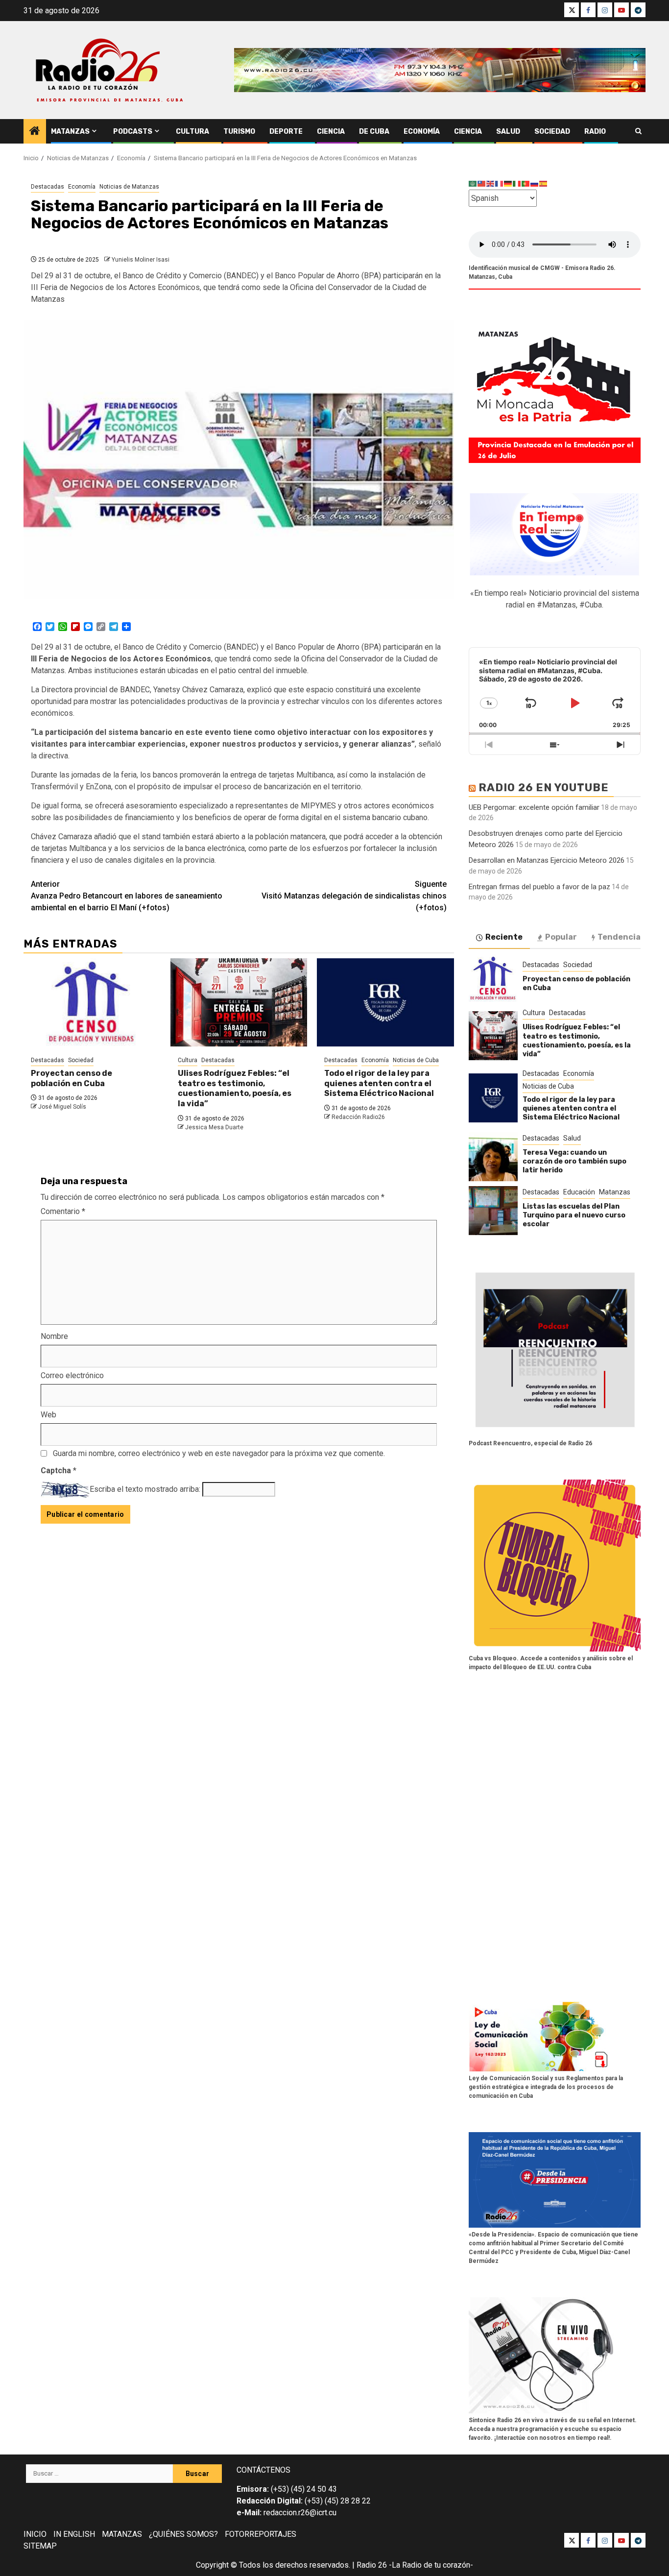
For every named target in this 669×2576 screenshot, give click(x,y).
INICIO (35, 2534)
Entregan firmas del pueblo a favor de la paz (539, 887)
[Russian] (535, 183)
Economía (422, 132)
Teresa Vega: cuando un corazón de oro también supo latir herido (574, 1161)
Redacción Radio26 (358, 1117)
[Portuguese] (526, 183)
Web (48, 1415)
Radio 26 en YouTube (544, 788)
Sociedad (552, 132)
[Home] (35, 132)
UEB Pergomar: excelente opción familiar (534, 807)
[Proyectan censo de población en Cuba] (92, 1002)
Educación (579, 1192)
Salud (508, 132)
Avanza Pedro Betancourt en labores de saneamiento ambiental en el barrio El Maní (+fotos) (127, 896)
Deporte (286, 132)
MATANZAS (122, 2534)
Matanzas (70, 132)
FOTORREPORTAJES (261, 2534)
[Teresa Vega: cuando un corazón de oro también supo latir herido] (493, 1157)
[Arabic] (473, 183)
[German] (508, 183)
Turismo (239, 132)
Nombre (54, 1336)
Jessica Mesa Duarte (214, 1127)
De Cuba (374, 132)
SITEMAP (40, 2546)
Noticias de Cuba (416, 1060)
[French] (500, 183)
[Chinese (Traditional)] (482, 183)
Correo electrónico (72, 1375)
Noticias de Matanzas (129, 187)
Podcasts (133, 132)
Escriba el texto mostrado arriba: (145, 1489)
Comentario (63, 1211)
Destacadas (48, 187)
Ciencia (331, 132)
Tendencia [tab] (619, 937)
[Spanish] (544, 183)
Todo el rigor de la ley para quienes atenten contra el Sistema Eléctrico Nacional (379, 1083)
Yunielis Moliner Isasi (141, 260)
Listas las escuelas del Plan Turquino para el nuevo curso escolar (574, 1215)
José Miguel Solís (62, 1107)
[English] (491, 183)
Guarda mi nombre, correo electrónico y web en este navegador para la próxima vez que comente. (219, 1453)
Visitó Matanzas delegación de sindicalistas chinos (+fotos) (354, 896)
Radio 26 (372, 2565)
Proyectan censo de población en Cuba (72, 1078)
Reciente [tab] (504, 937)
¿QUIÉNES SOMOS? (183, 2534)
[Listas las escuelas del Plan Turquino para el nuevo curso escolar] (493, 1211)
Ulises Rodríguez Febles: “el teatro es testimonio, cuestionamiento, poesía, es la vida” (235, 1088)
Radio (595, 132)
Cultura (192, 132)
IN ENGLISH (74, 2534)
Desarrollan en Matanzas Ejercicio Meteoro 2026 (547, 860)
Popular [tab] (561, 937)
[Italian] (517, 183)
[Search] (638, 131)
